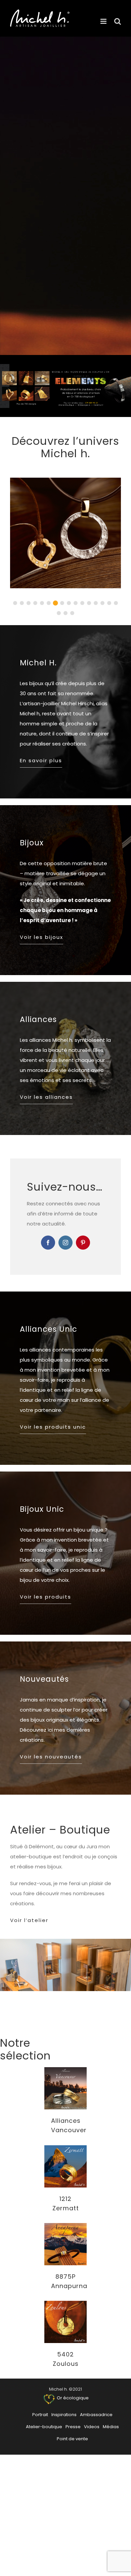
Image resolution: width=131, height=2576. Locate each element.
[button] (15, 603)
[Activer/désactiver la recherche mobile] (118, 21)
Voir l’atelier (29, 1920)
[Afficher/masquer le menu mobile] (104, 21)
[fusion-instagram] (65, 1243)
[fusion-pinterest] (83, 1243)
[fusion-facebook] (48, 1243)
